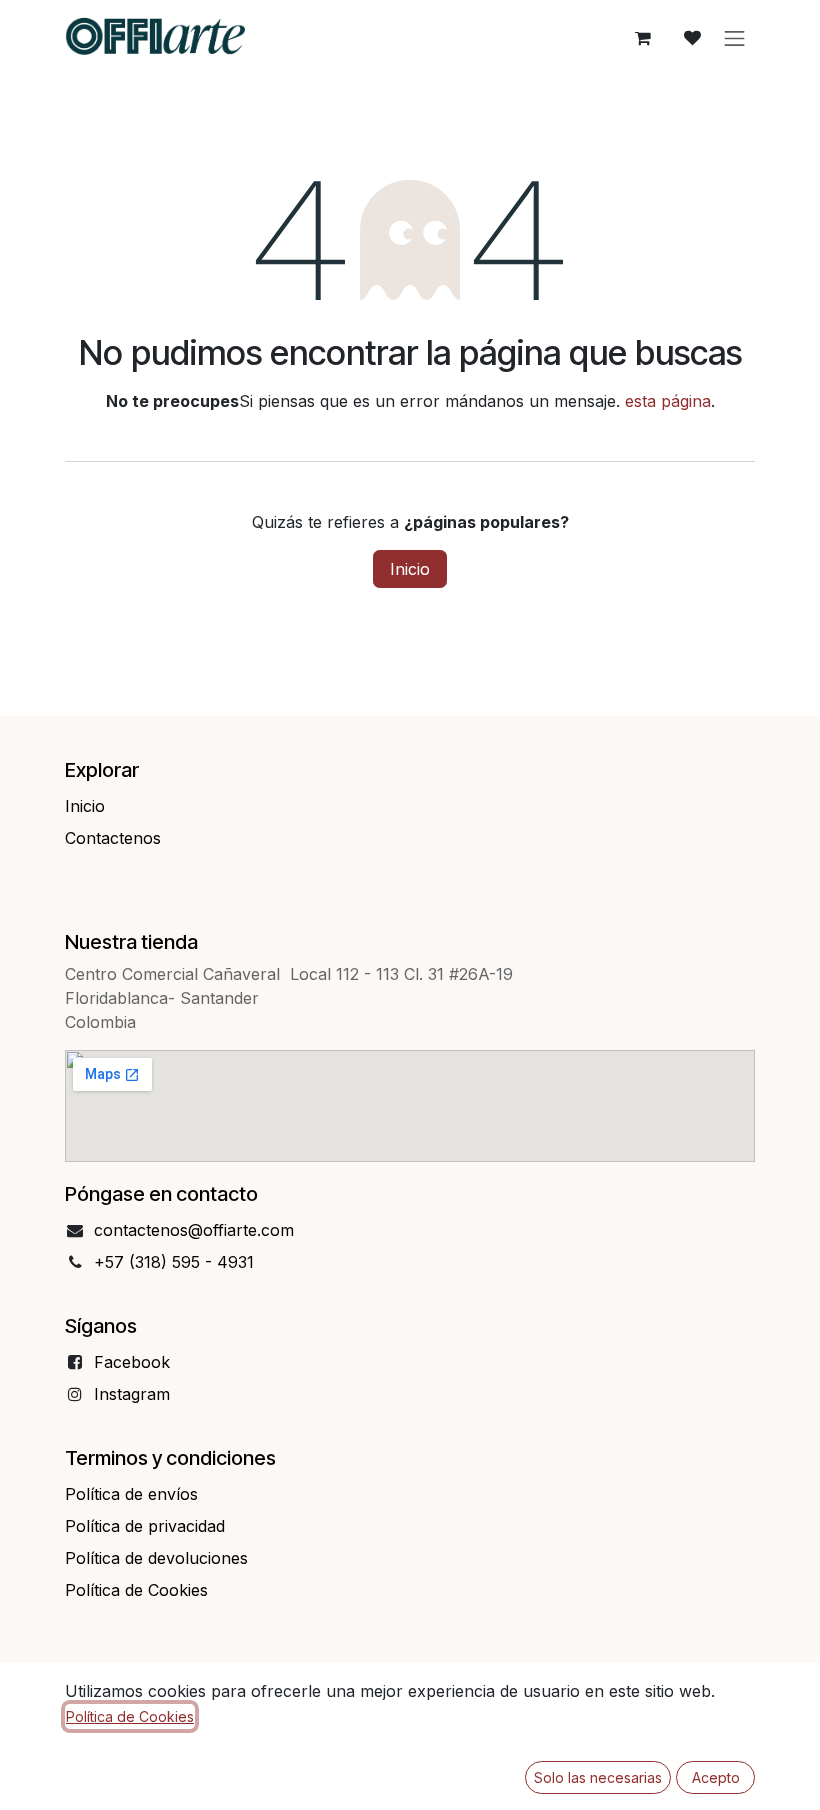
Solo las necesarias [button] (598, 1777)
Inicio (410, 569)
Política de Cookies (130, 1716)
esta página (668, 401)
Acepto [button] (716, 1777)
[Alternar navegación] (735, 38)
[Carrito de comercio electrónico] (643, 38)
